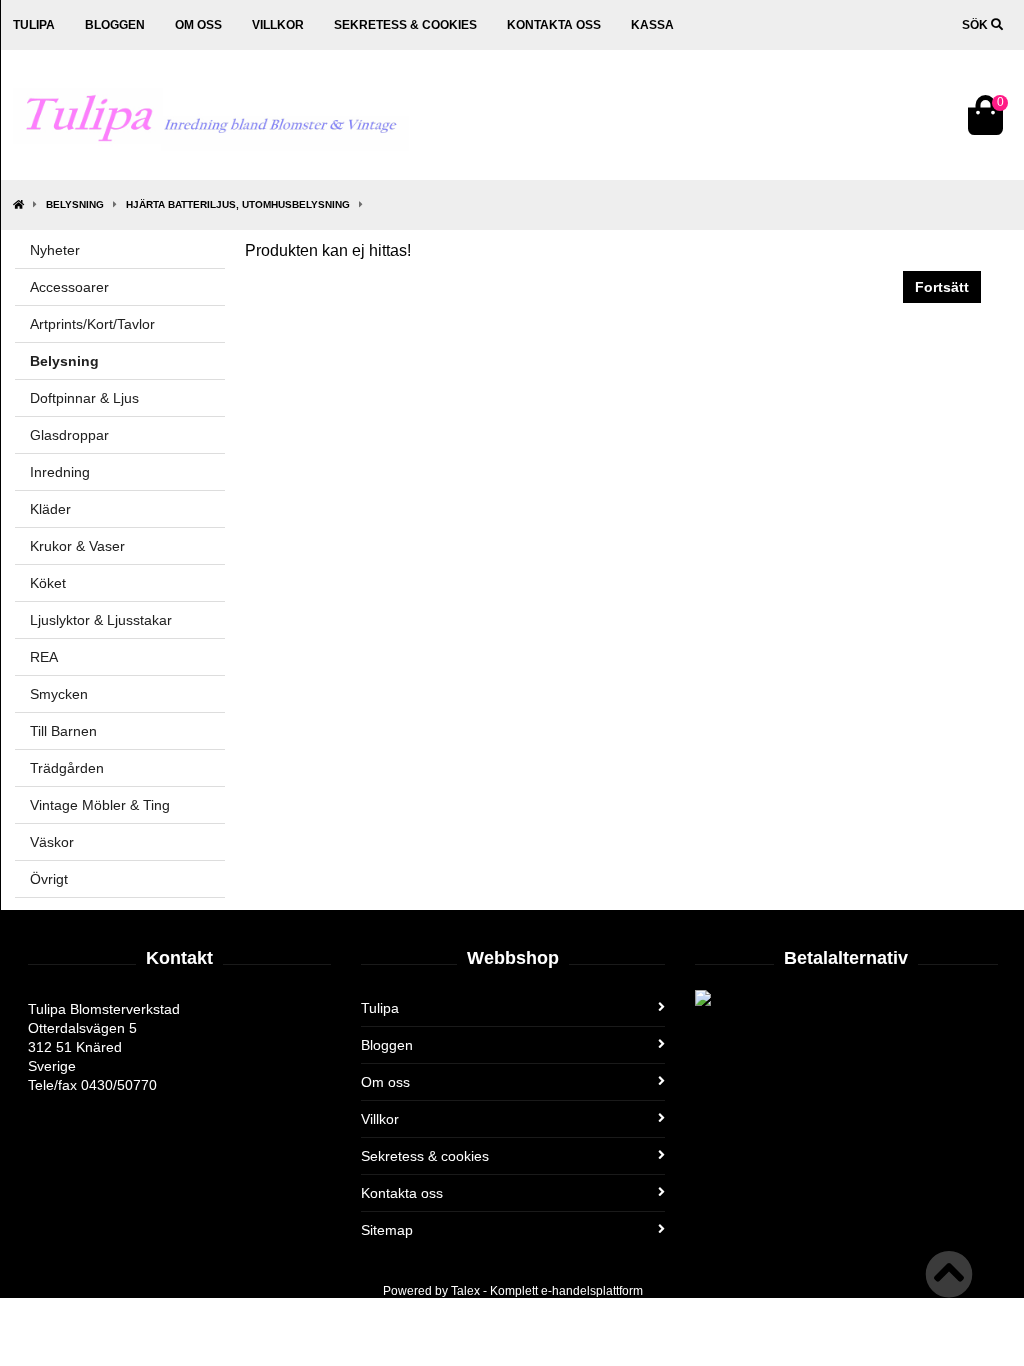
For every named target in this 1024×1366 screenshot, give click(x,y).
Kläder (50, 509)
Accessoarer (69, 287)
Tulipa (34, 25)
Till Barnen (63, 731)
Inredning (60, 472)
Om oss (198, 25)
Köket (48, 583)
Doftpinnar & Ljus (84, 398)
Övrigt (49, 879)
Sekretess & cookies (405, 25)
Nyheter (55, 250)
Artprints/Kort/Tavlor (92, 324)
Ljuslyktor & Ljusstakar (101, 620)
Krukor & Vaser (77, 546)
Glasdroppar (69, 435)
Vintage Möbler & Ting (100, 805)
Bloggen (115, 25)
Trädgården (67, 768)
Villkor (278, 25)
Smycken (59, 694)
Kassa (652, 25)
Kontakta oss (554, 25)
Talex (465, 1291)
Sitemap (387, 1230)
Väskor (52, 842)
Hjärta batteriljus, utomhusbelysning (238, 204)
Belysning (75, 204)
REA (44, 657)
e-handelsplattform (592, 1291)
